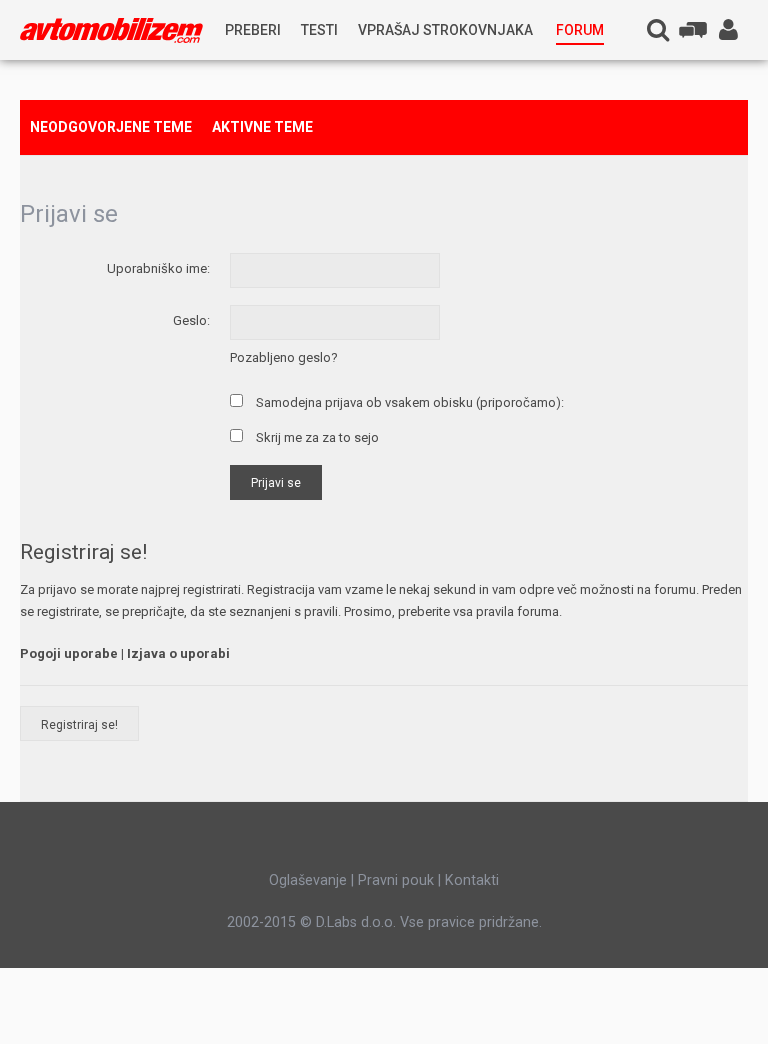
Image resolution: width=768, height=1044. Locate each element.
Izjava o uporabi (178, 653)
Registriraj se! (79, 725)
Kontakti (472, 880)
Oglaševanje (308, 880)
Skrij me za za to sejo (316, 437)
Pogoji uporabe (69, 653)
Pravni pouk (396, 880)
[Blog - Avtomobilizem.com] (111, 30)
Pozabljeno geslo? (284, 357)
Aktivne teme (262, 127)
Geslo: (191, 320)
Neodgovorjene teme (111, 127)
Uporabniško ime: (158, 268)
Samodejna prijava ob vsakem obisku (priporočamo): (408, 402)
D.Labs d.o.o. (356, 922)
